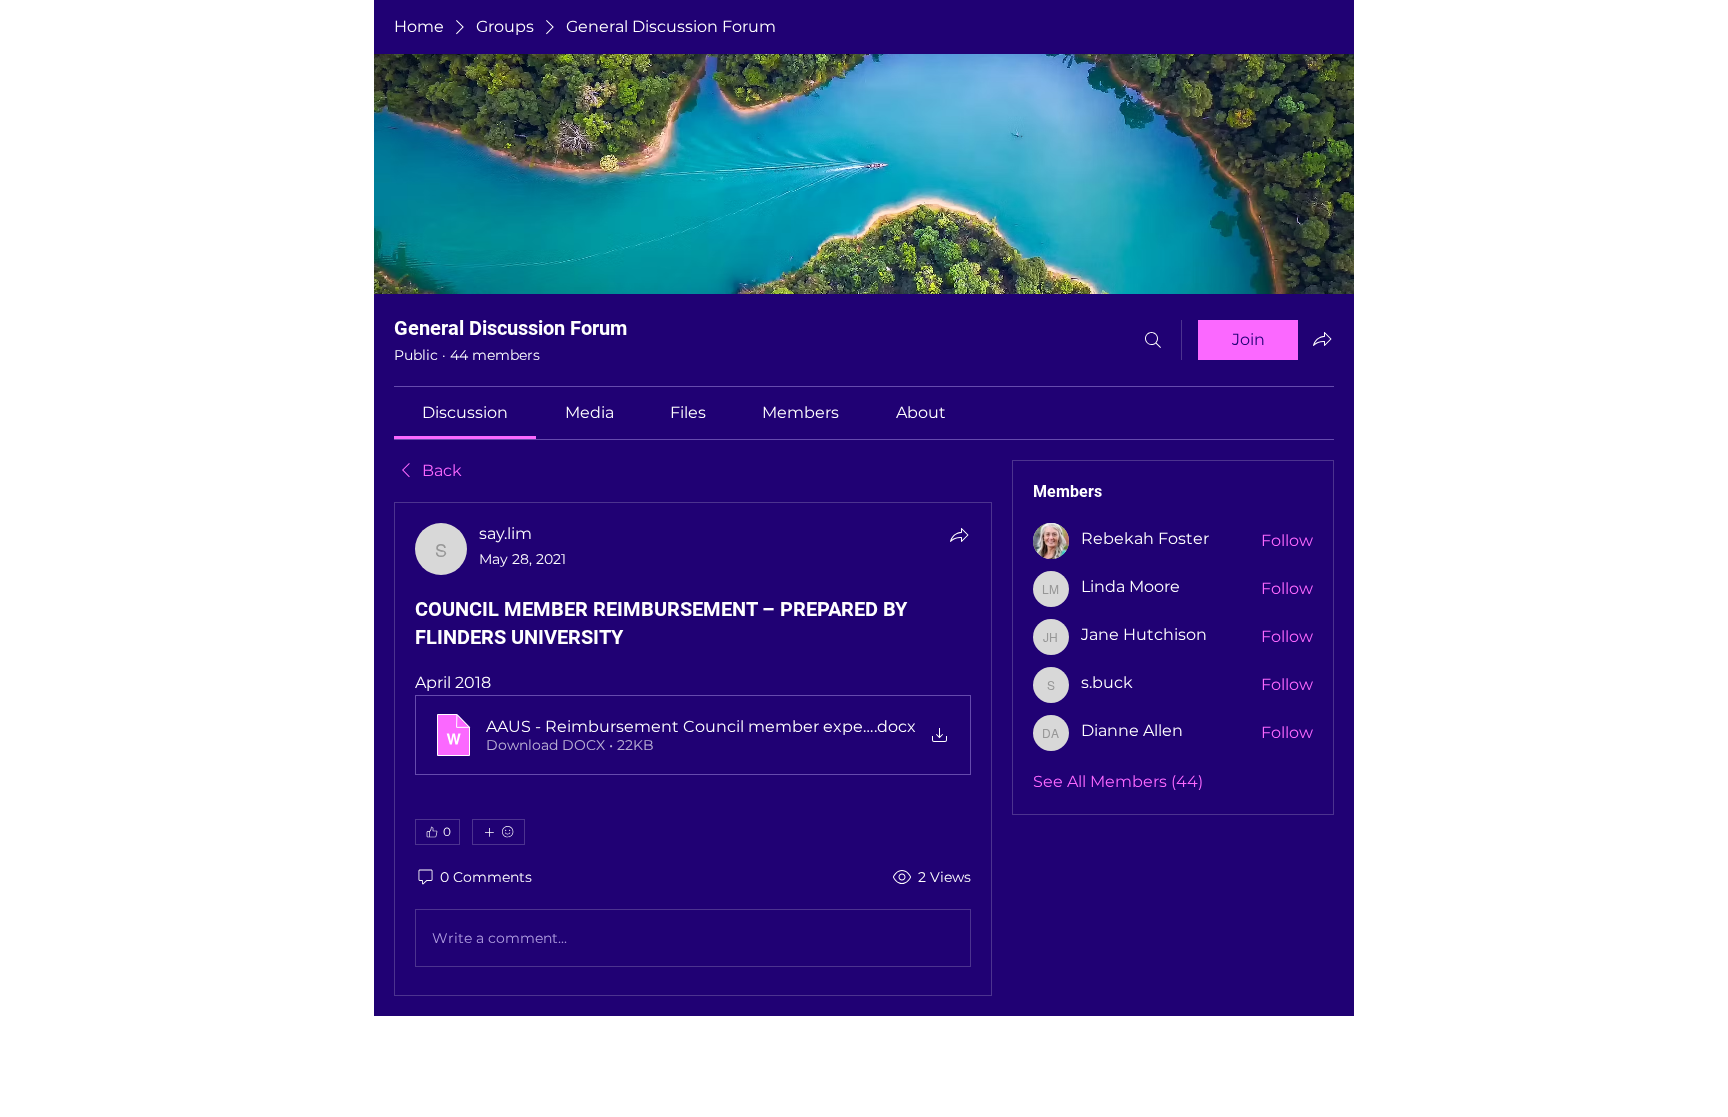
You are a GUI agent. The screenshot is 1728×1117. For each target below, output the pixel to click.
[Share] (959, 535)
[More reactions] (498, 832)
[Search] (1153, 340)
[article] (693, 749)
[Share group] (1322, 339)
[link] (465, 412)
